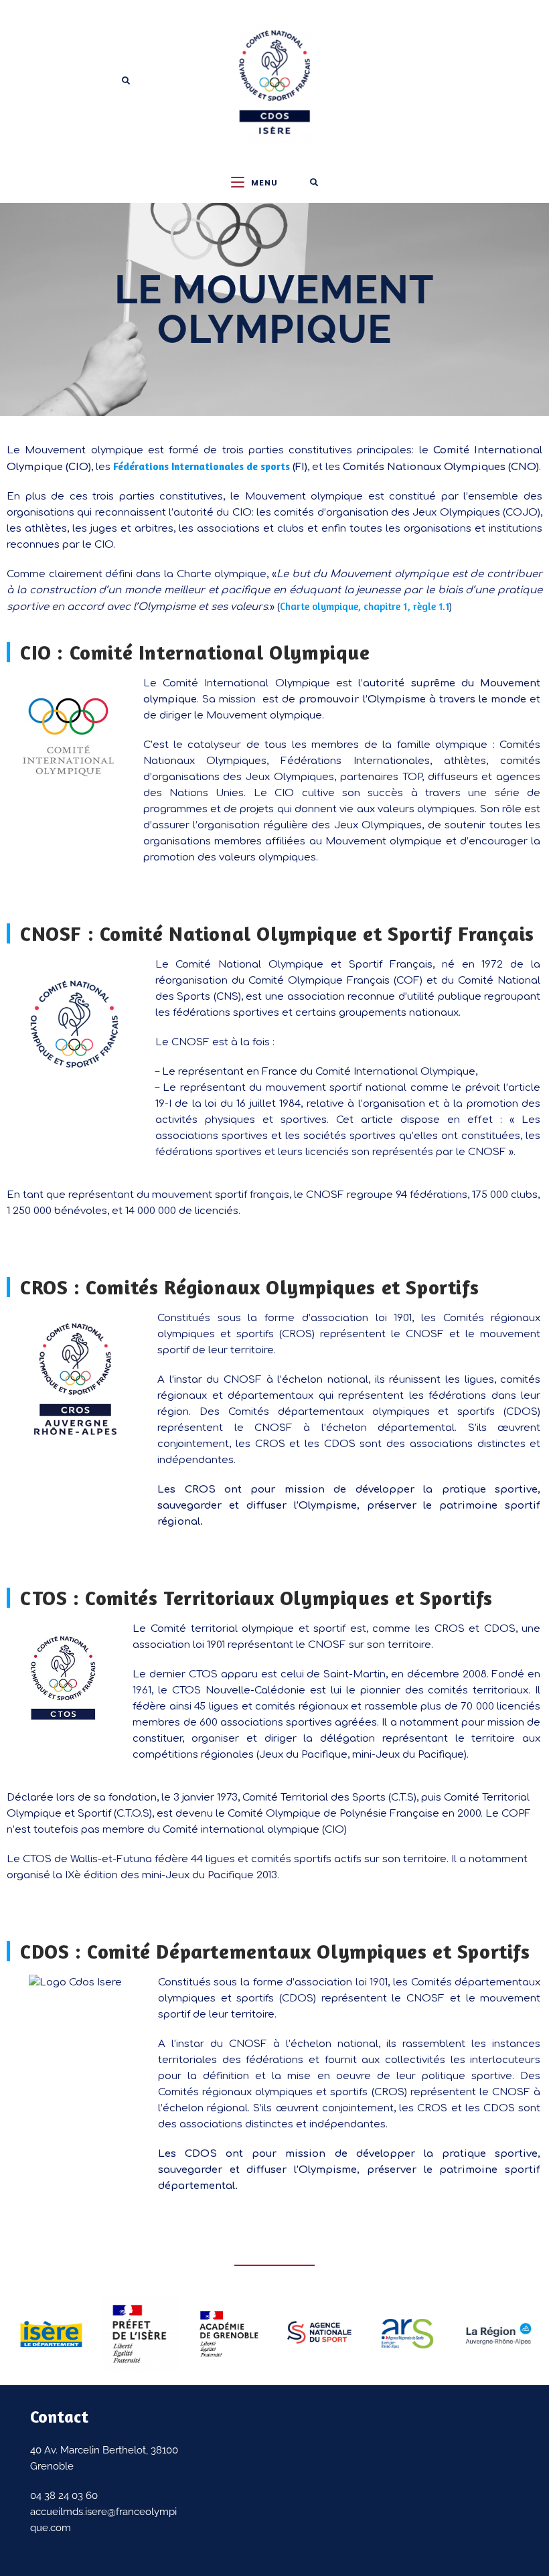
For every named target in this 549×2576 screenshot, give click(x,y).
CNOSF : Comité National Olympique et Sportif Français (277, 933)
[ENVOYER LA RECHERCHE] (127, 81)
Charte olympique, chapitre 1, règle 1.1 (365, 606)
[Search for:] (314, 183)
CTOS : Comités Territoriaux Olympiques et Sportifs (256, 1598)
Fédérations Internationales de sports (202, 466)
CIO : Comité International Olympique (195, 652)
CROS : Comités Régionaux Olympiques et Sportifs (249, 1287)
